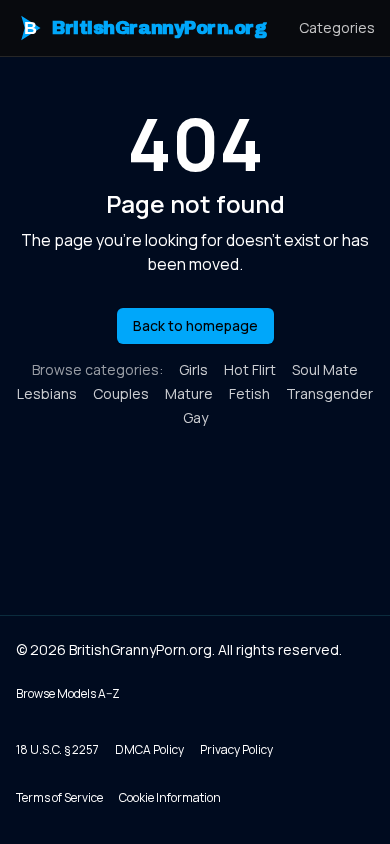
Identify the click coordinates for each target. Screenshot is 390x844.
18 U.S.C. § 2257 (57, 749)
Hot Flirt (250, 369)
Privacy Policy (236, 749)
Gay (195, 417)
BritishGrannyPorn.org (145, 28)
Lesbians (47, 393)
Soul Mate (325, 369)
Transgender (329, 393)
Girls (193, 369)
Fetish (249, 393)
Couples (121, 393)
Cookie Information (170, 797)
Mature (189, 393)
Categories (337, 27)
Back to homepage (195, 325)
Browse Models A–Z (68, 693)
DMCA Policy (149, 749)
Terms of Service (59, 797)
